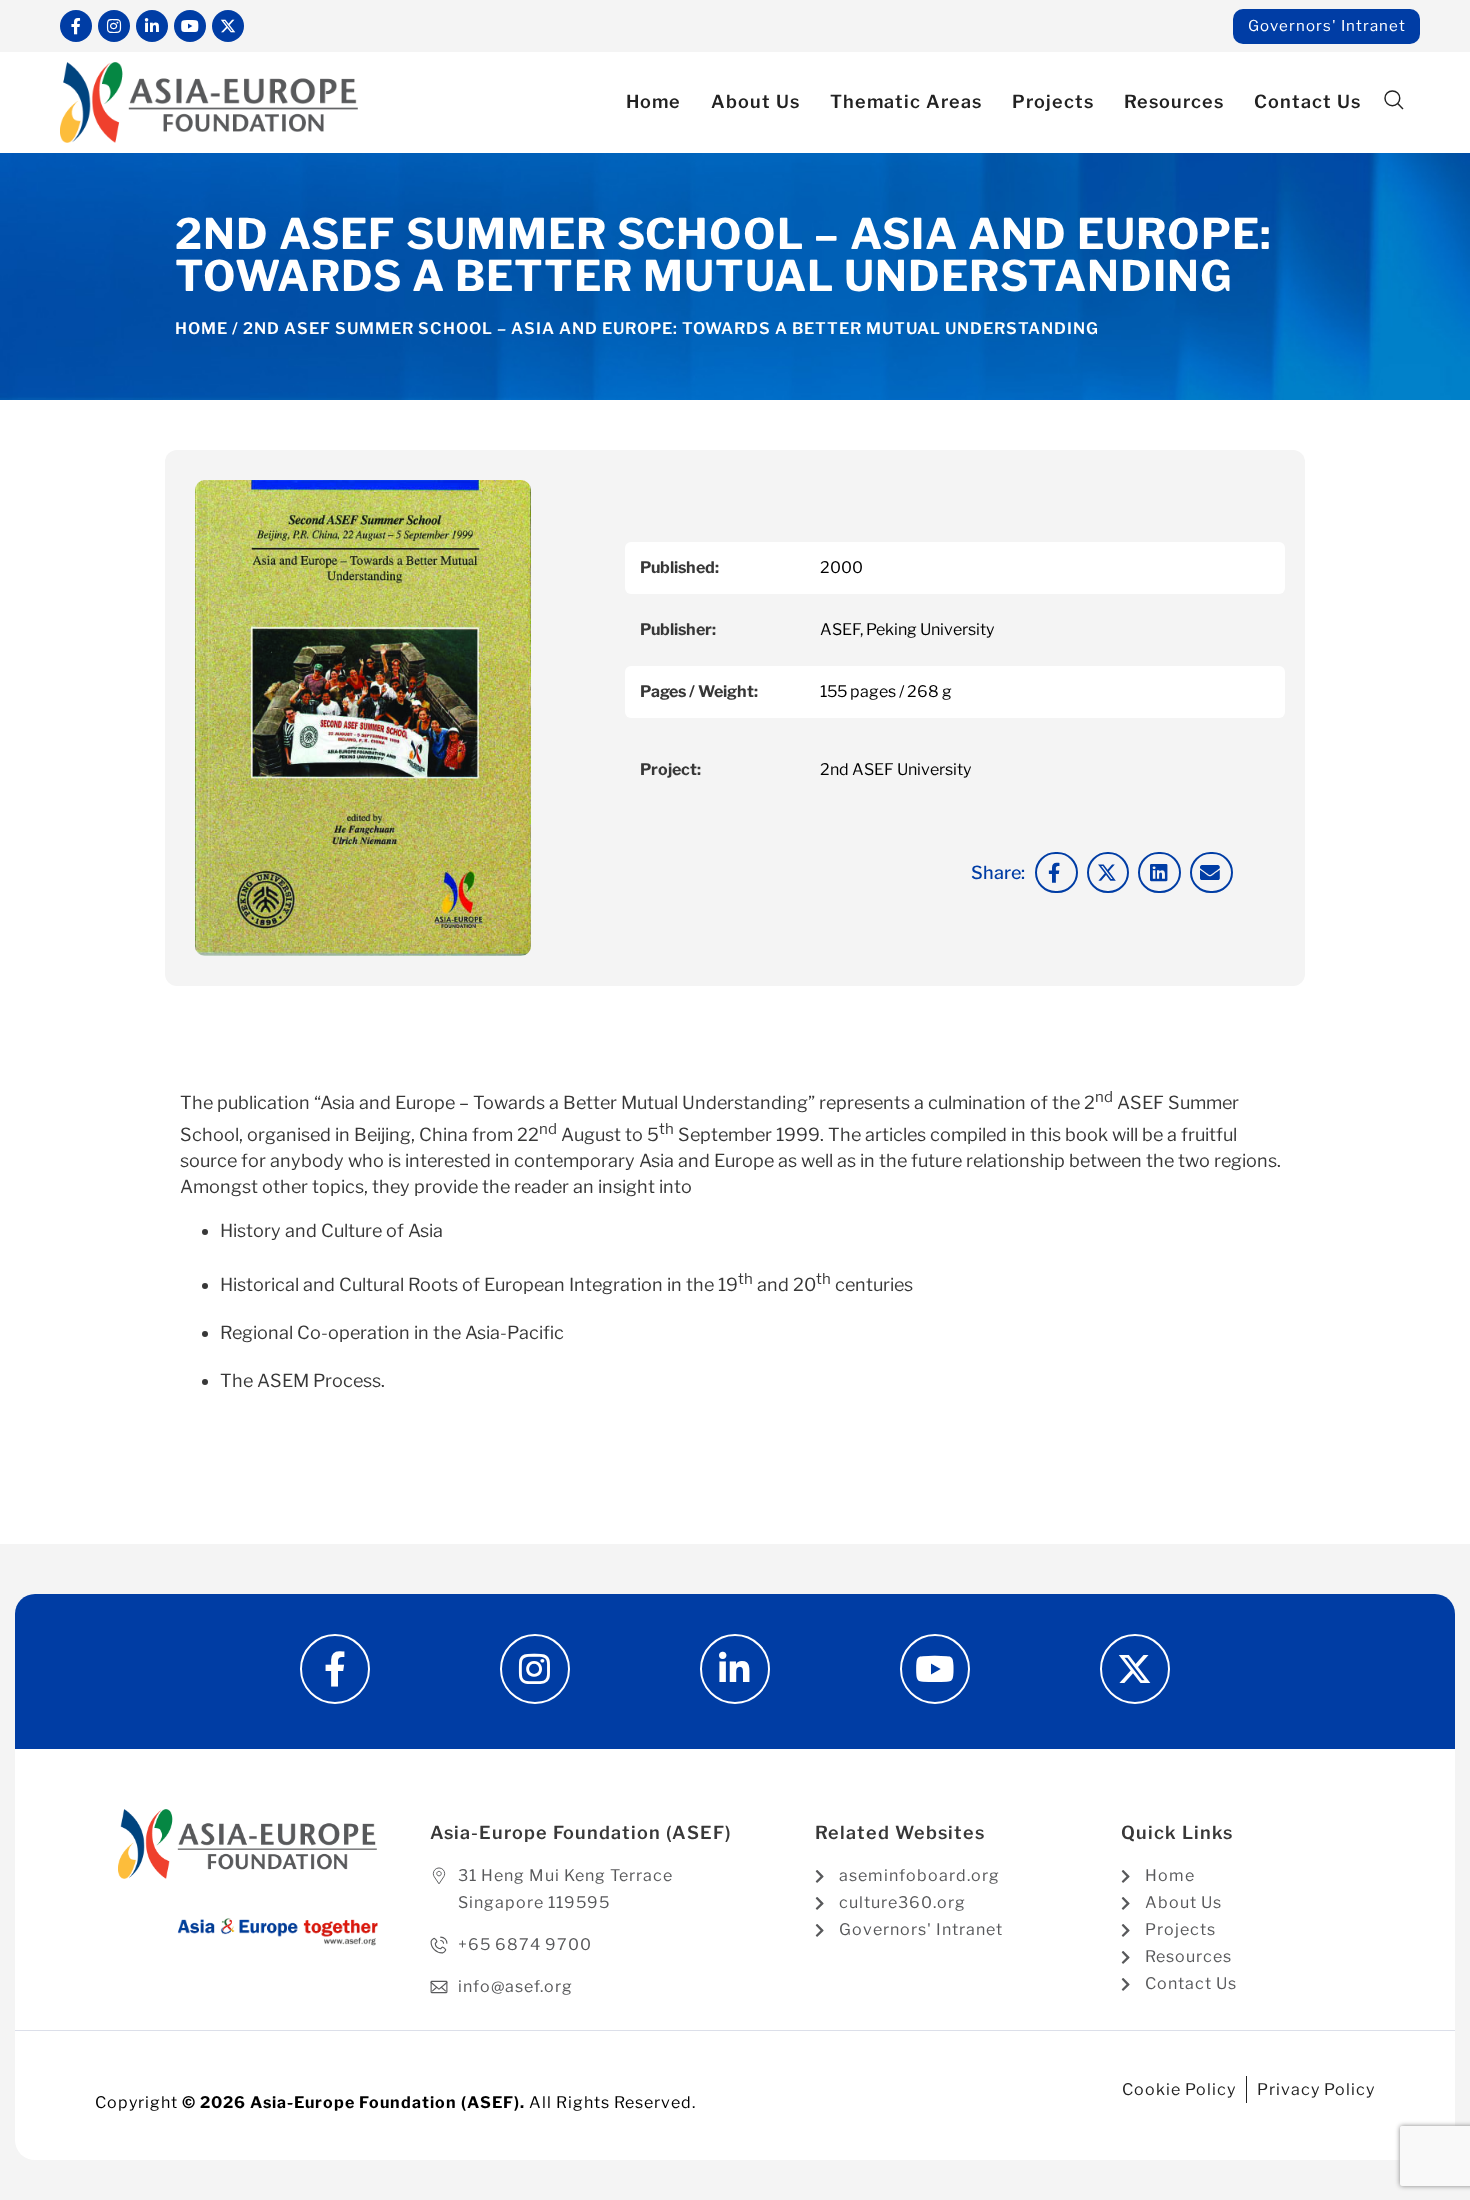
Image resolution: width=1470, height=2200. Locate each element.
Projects (1053, 101)
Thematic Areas (906, 101)
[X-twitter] (228, 26)
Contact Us (1307, 101)
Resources (1174, 101)
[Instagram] (114, 26)
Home (653, 101)
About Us (755, 101)
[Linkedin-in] (152, 26)
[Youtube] (190, 26)
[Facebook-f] (76, 26)
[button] (1393, 100)
